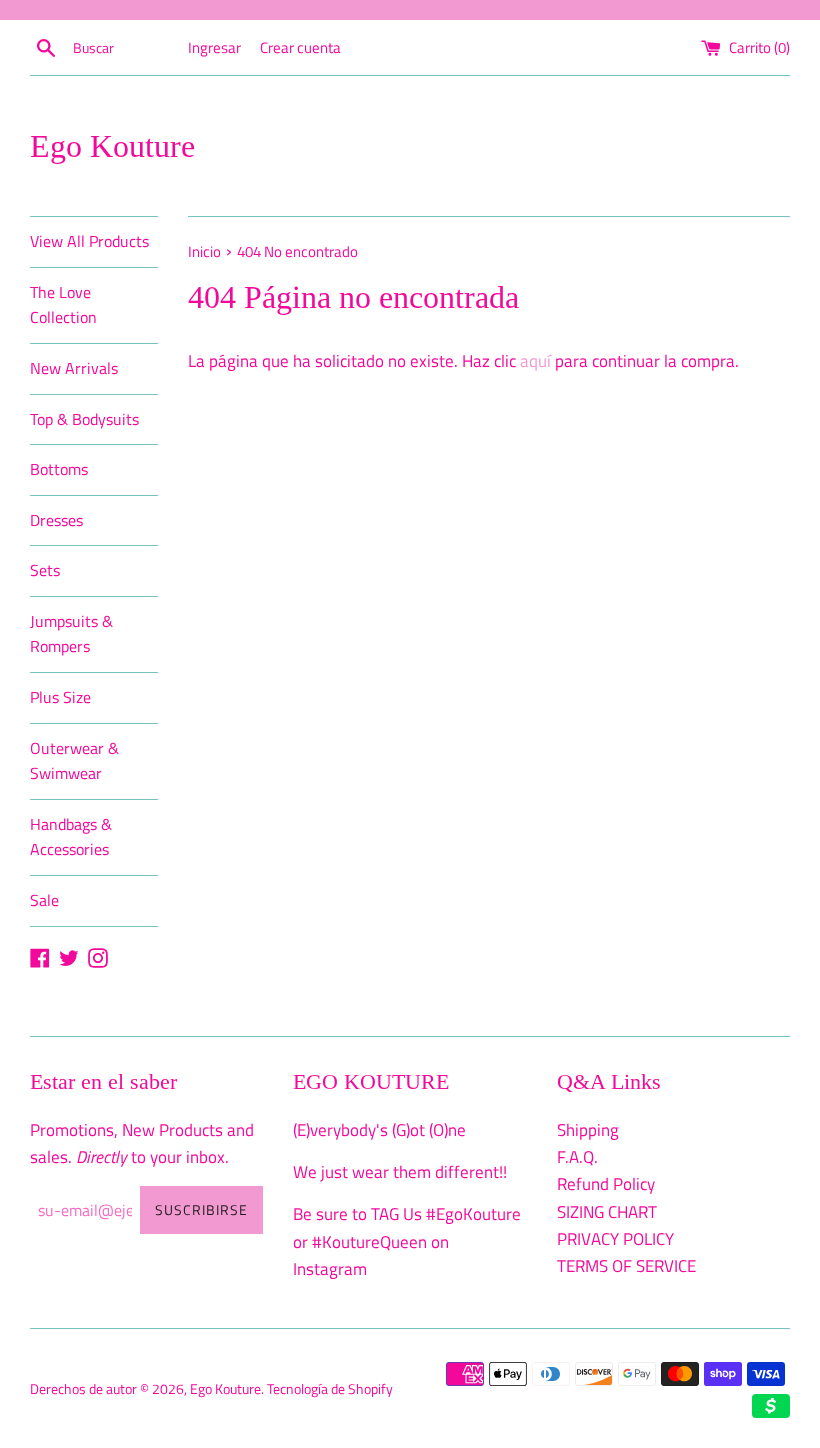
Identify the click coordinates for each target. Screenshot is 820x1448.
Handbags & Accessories (71, 837)
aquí (535, 361)
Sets (45, 570)
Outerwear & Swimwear (74, 761)
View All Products (89, 241)
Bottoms (59, 469)
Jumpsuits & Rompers (71, 634)
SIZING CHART (607, 1212)
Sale (44, 900)
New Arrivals (74, 368)
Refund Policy (606, 1184)
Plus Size (60, 697)
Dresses (56, 520)
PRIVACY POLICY (615, 1239)
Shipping (588, 1130)
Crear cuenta (300, 47)
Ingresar (214, 47)
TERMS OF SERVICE (626, 1266)
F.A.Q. (577, 1157)
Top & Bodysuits (84, 419)
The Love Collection (63, 305)
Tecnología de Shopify (330, 1389)
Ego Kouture (112, 146)
